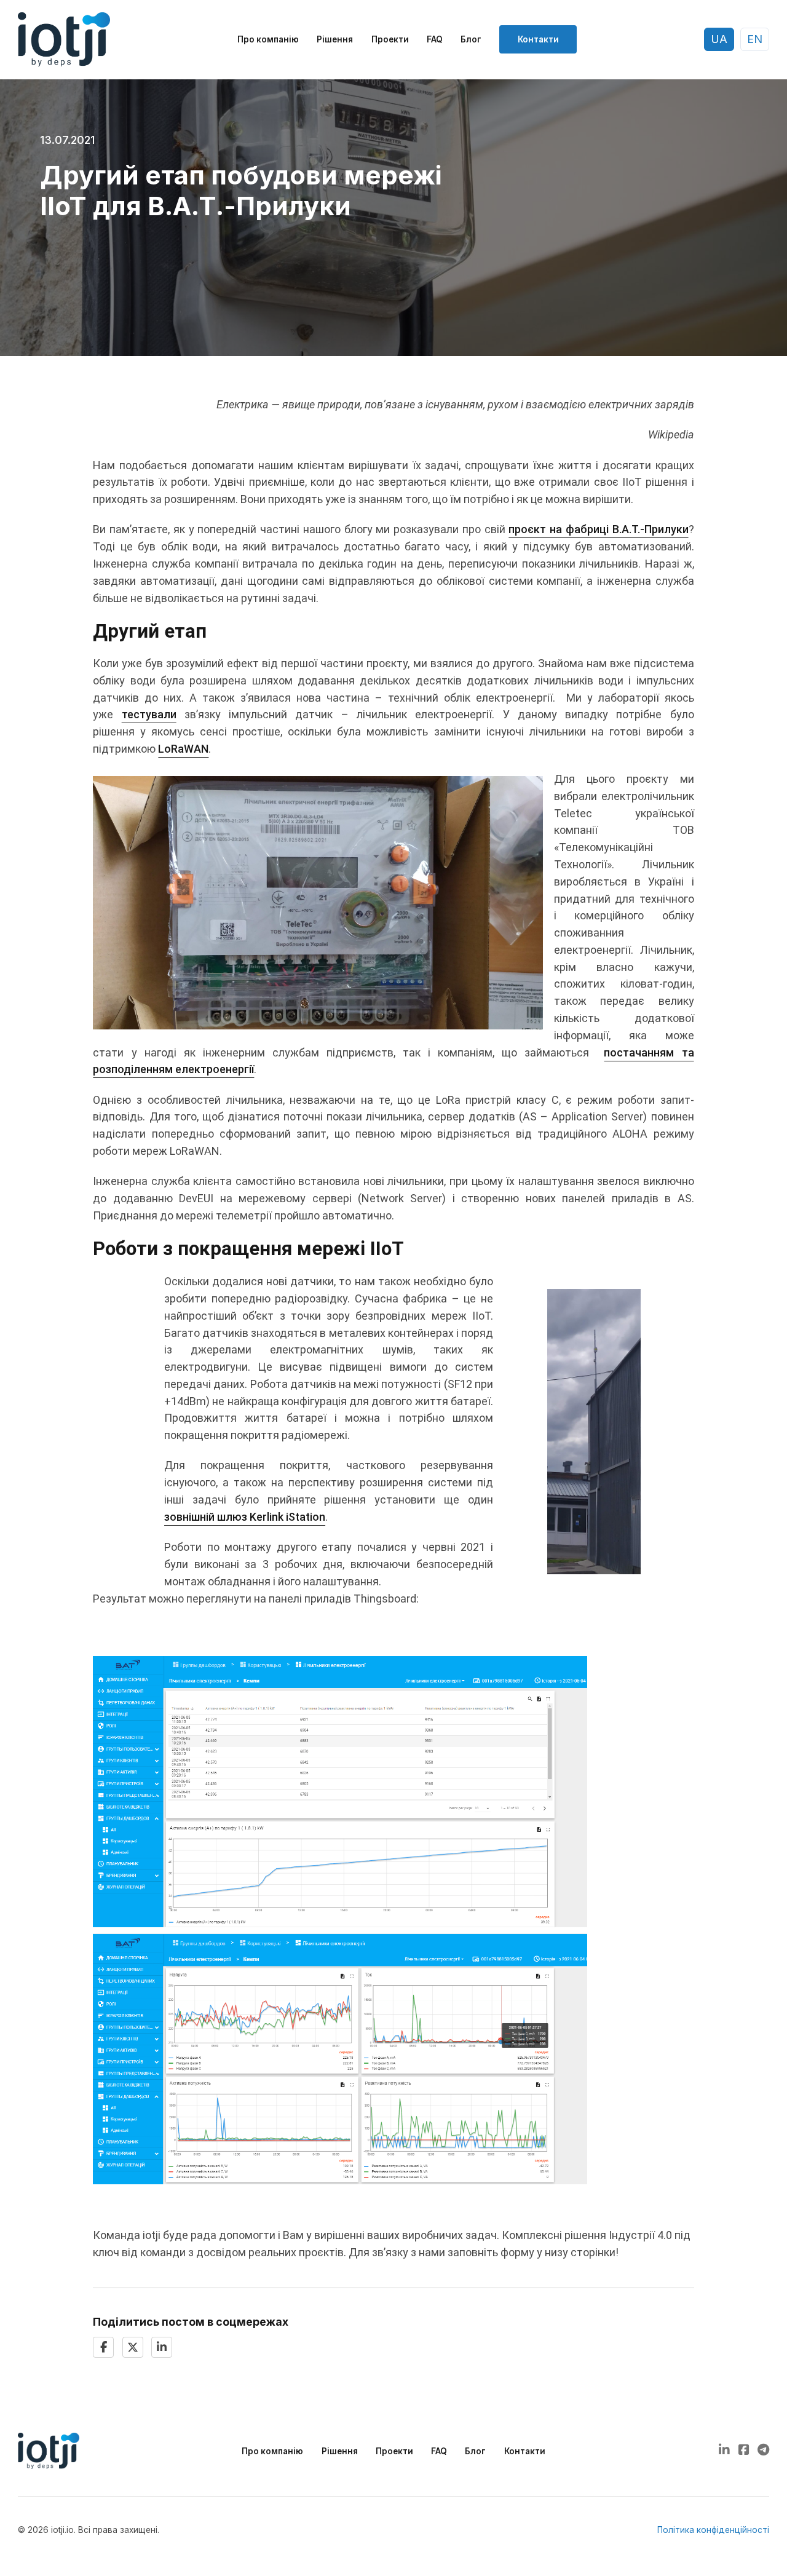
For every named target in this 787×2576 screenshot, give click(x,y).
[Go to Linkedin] (724, 2451)
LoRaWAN (183, 749)
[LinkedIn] (162, 2347)
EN (755, 39)
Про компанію (268, 39)
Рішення (335, 39)
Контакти (538, 39)
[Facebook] (103, 2347)
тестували (149, 714)
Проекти (390, 39)
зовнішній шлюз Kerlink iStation (245, 1517)
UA (719, 39)
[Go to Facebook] (744, 2451)
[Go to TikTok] (763, 2451)
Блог (471, 39)
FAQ (435, 39)
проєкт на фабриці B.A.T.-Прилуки (598, 529)
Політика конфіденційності (713, 2530)
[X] (133, 2347)
